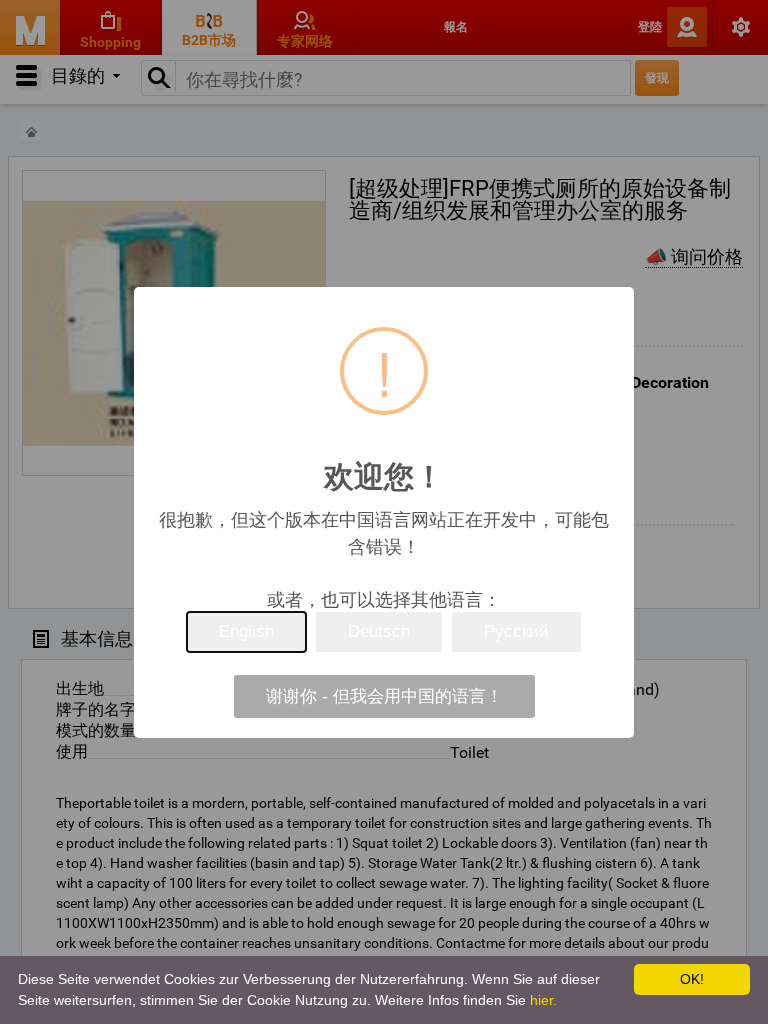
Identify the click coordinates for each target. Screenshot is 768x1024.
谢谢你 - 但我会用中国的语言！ (384, 696)
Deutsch (379, 631)
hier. (543, 1000)
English (246, 631)
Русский (516, 631)
